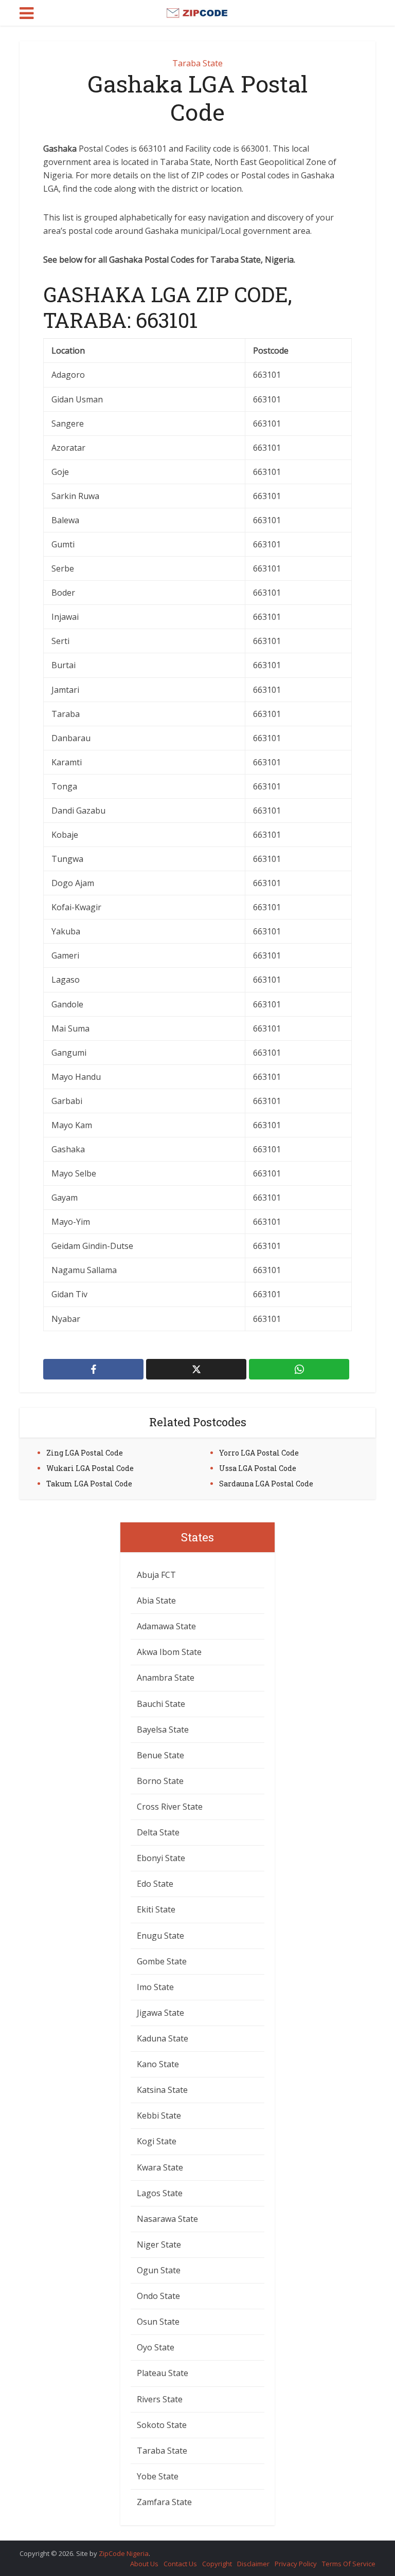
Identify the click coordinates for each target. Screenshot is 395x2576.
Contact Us (180, 2564)
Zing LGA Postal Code (85, 1453)
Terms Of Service (349, 2564)
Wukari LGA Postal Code (90, 1468)
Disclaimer (253, 2564)
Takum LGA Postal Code (89, 1484)
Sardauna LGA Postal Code (266, 1484)
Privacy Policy (296, 2564)
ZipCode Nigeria (124, 2553)
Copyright (217, 2564)
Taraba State (197, 63)
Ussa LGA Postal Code (258, 1468)
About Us (144, 2564)
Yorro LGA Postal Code (259, 1453)
